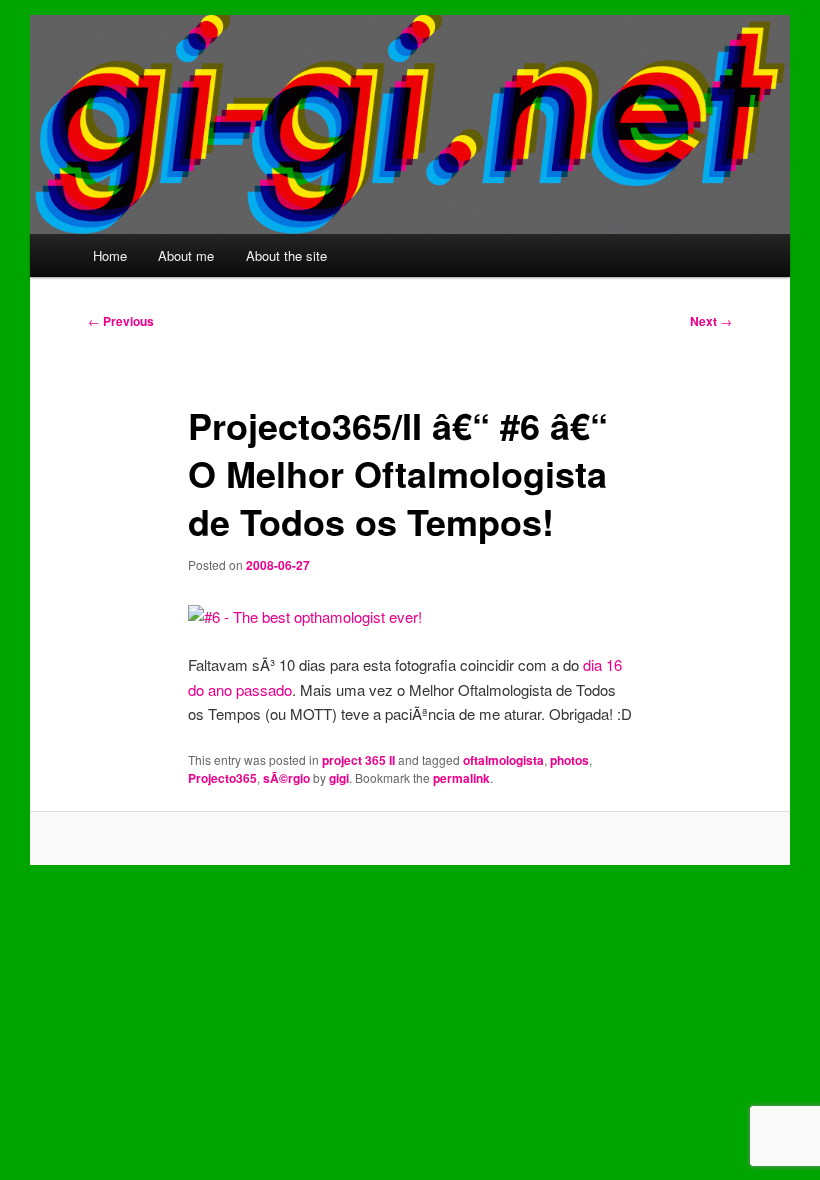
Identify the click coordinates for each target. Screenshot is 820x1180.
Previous (121, 321)
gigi (339, 778)
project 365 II (358, 760)
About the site (286, 255)
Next (711, 321)
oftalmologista (503, 760)
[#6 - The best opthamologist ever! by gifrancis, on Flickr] (305, 616)
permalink (461, 778)
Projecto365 (222, 778)
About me (186, 255)
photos (569, 760)
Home (110, 255)
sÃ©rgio (286, 778)
